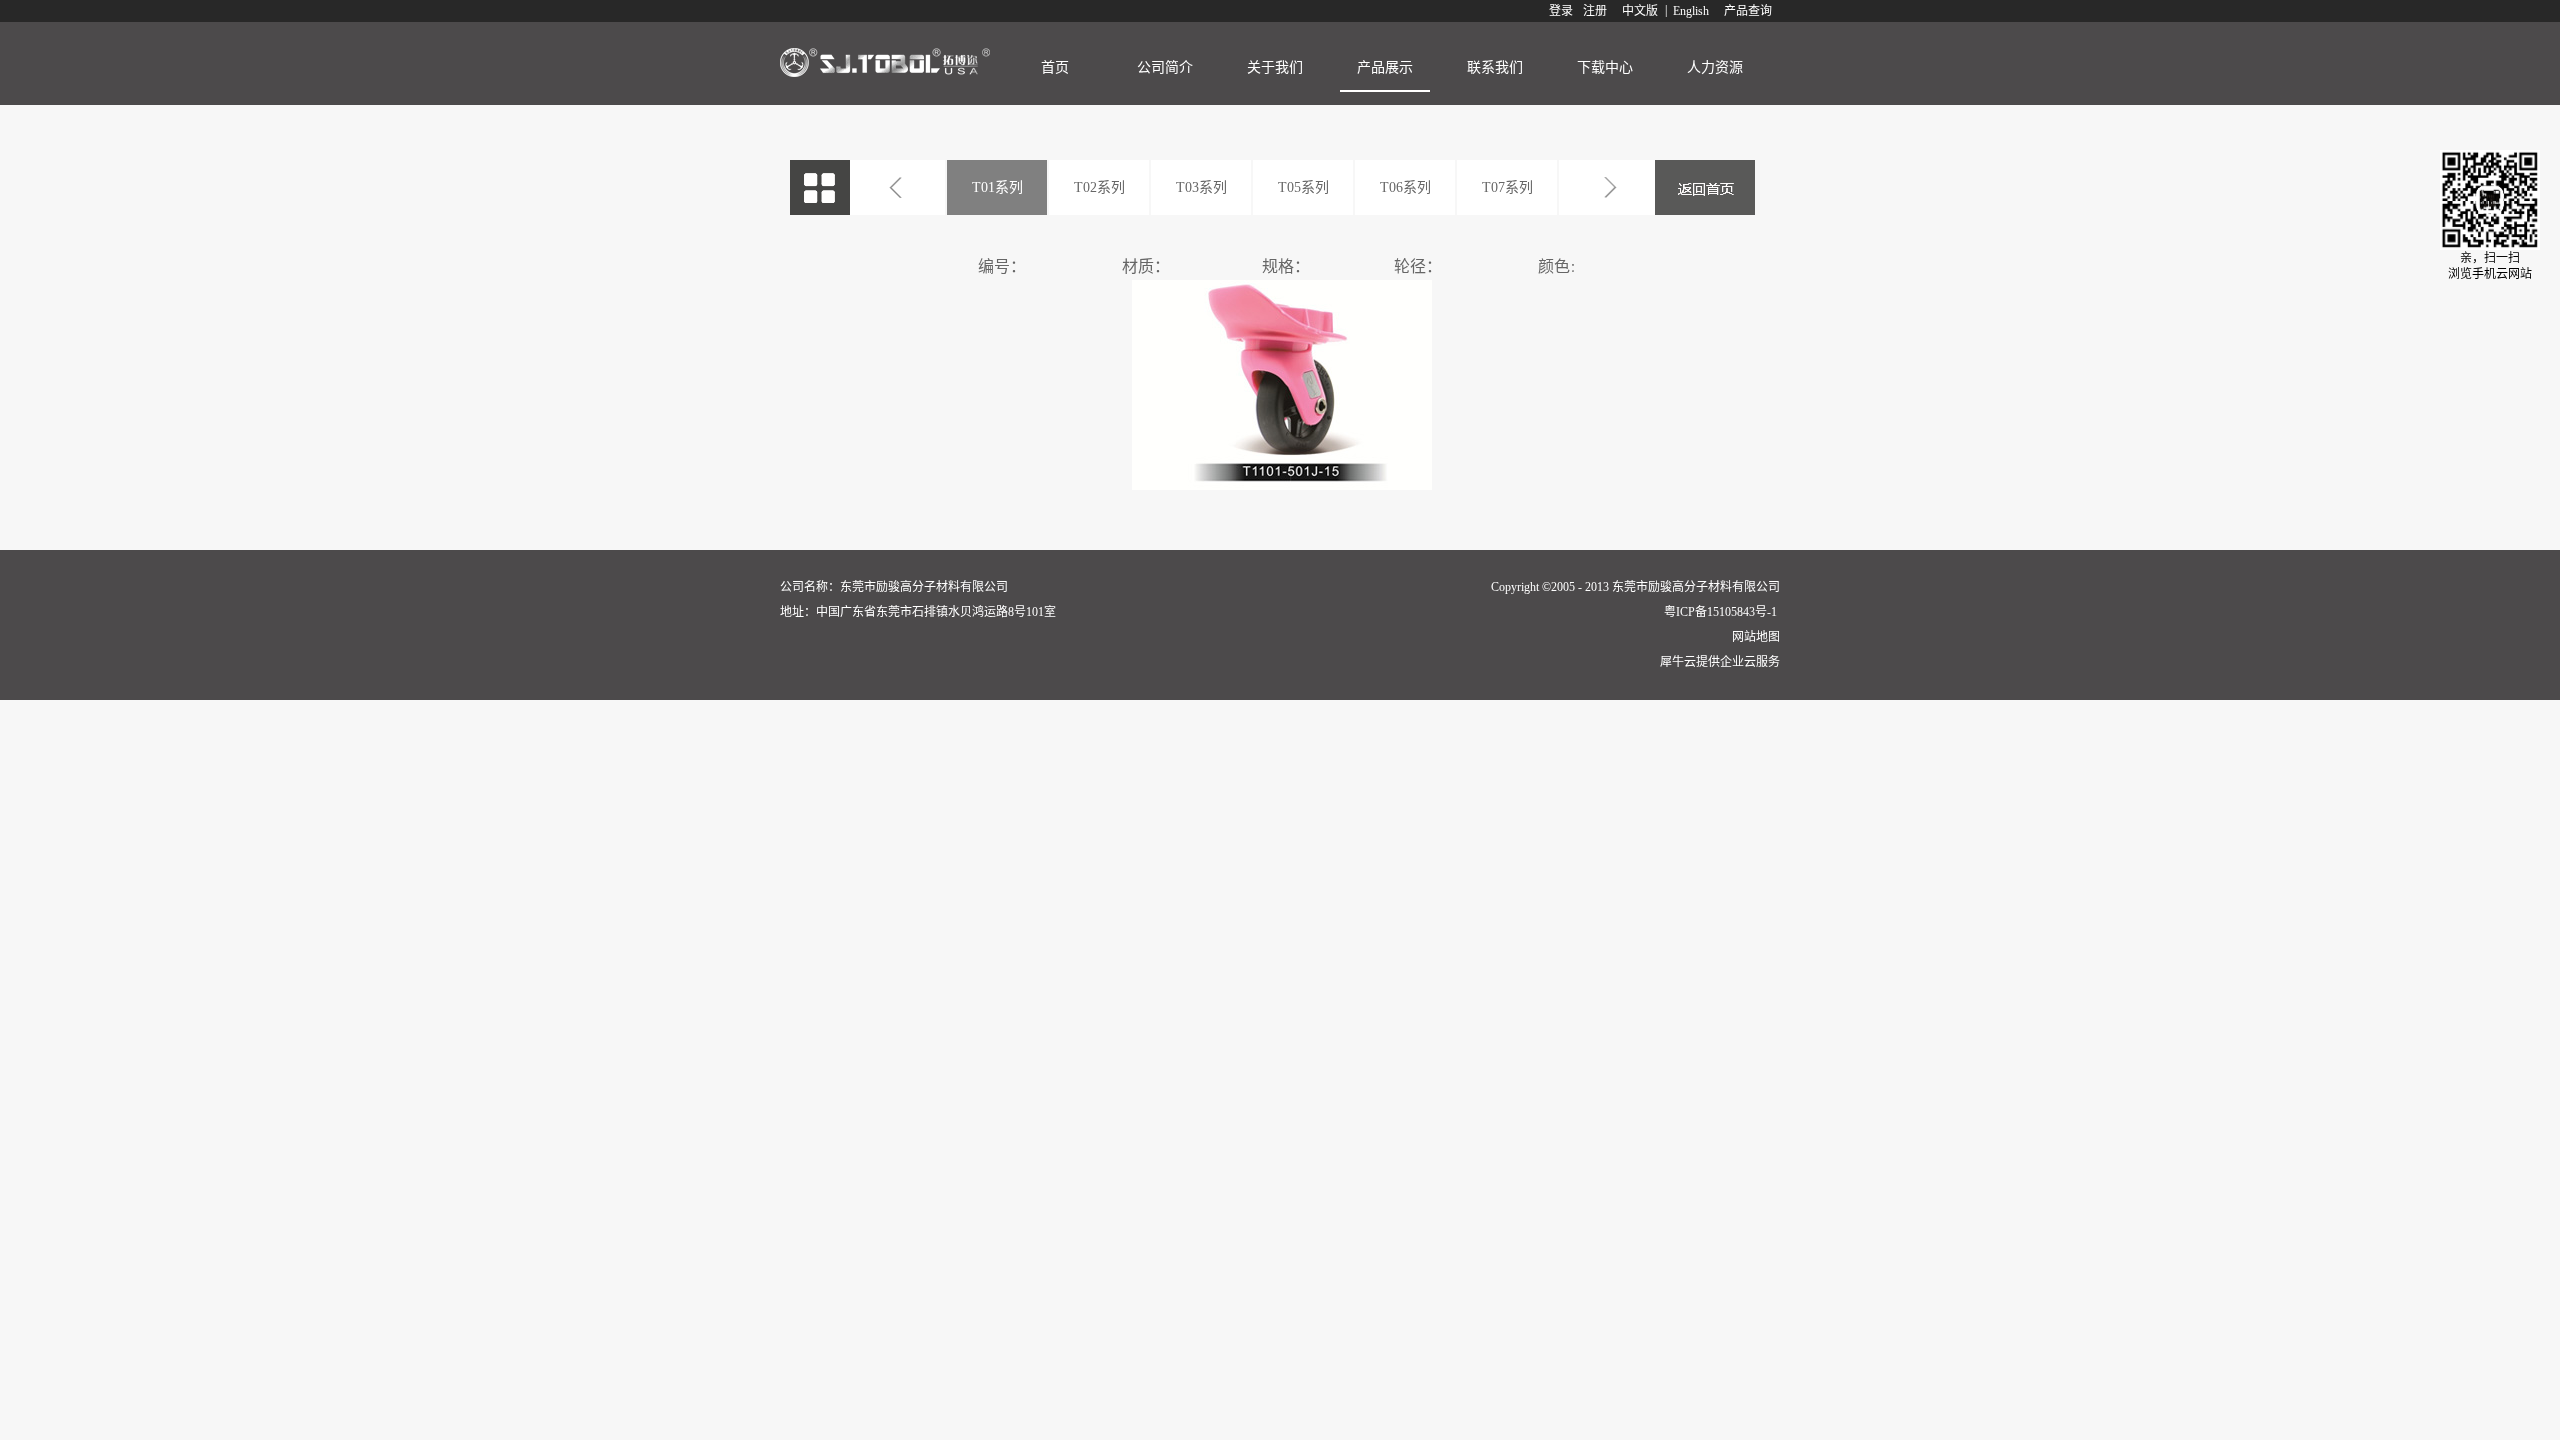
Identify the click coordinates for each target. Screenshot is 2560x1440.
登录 (1561, 11)
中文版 (1640, 11)
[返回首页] (1705, 187)
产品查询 (1748, 11)
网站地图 (1753, 637)
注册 (1595, 11)
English (1691, 11)
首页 (1055, 67)
